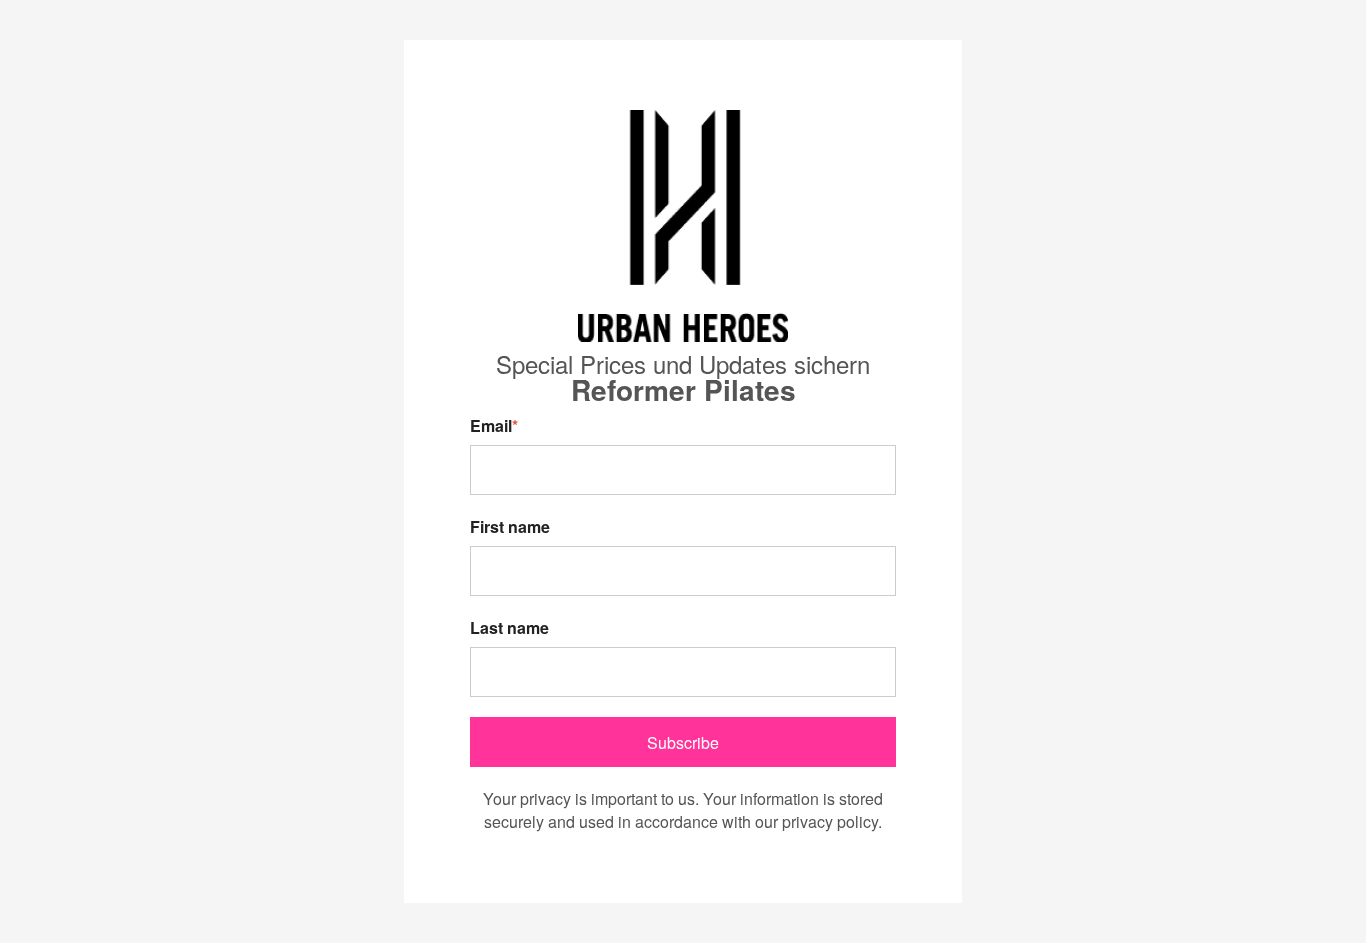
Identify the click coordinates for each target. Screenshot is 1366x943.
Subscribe (683, 742)
